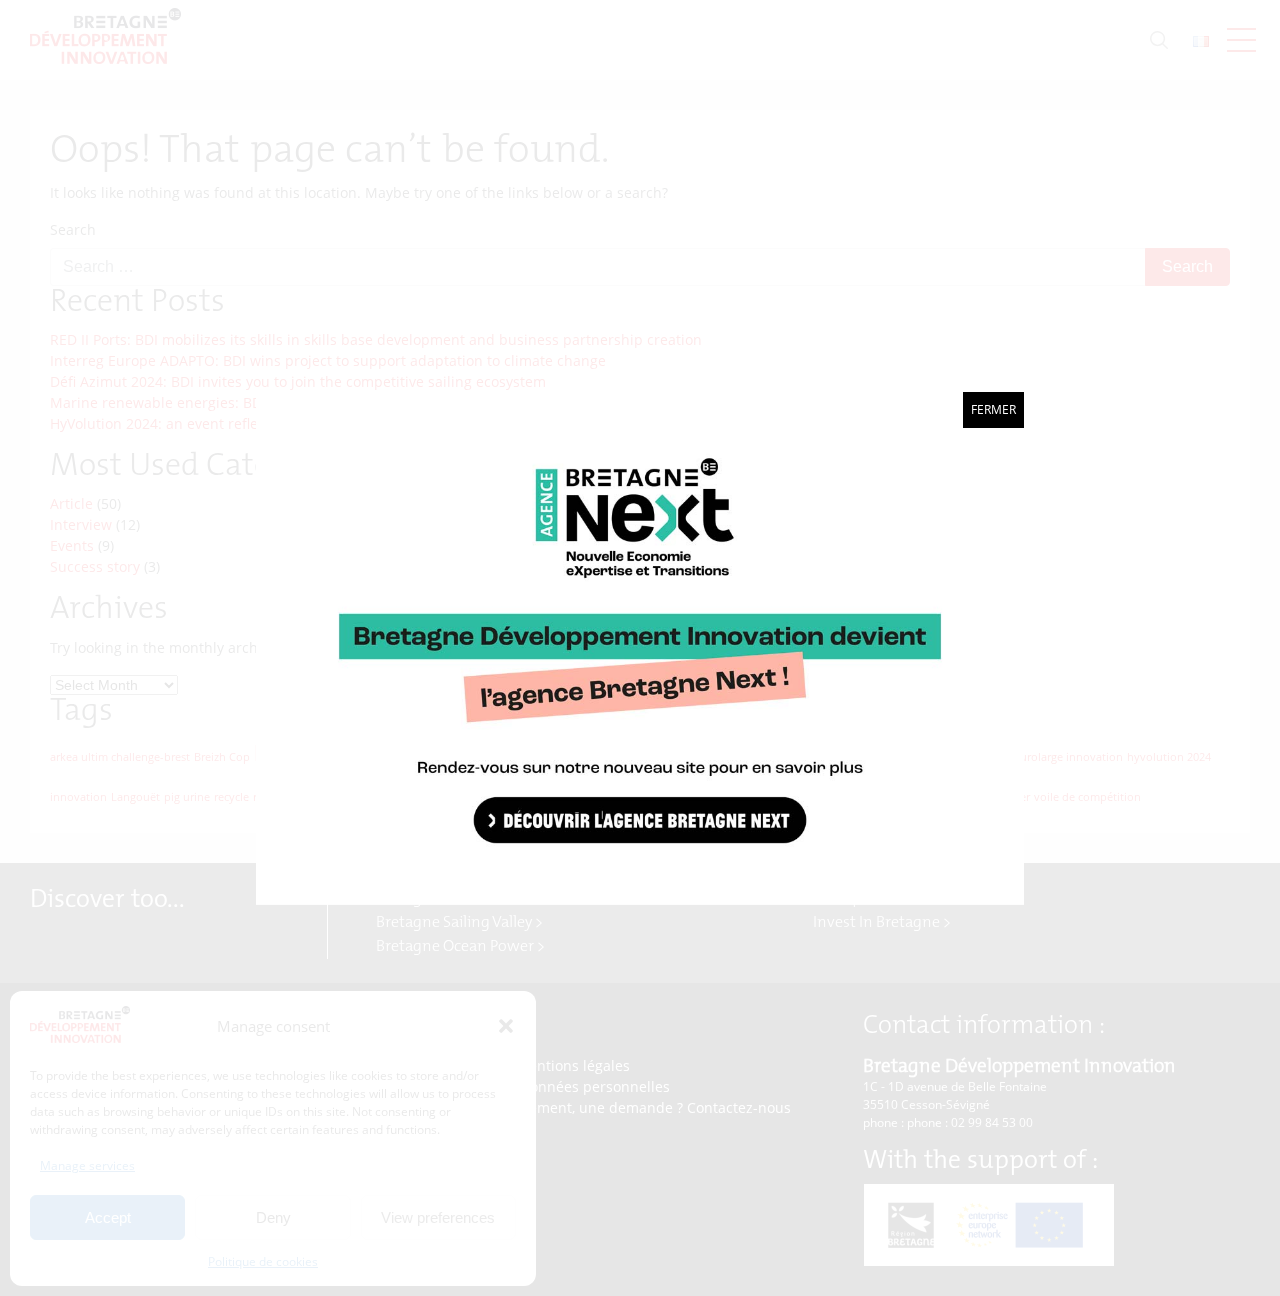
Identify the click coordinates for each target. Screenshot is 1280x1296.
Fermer (993, 409)
